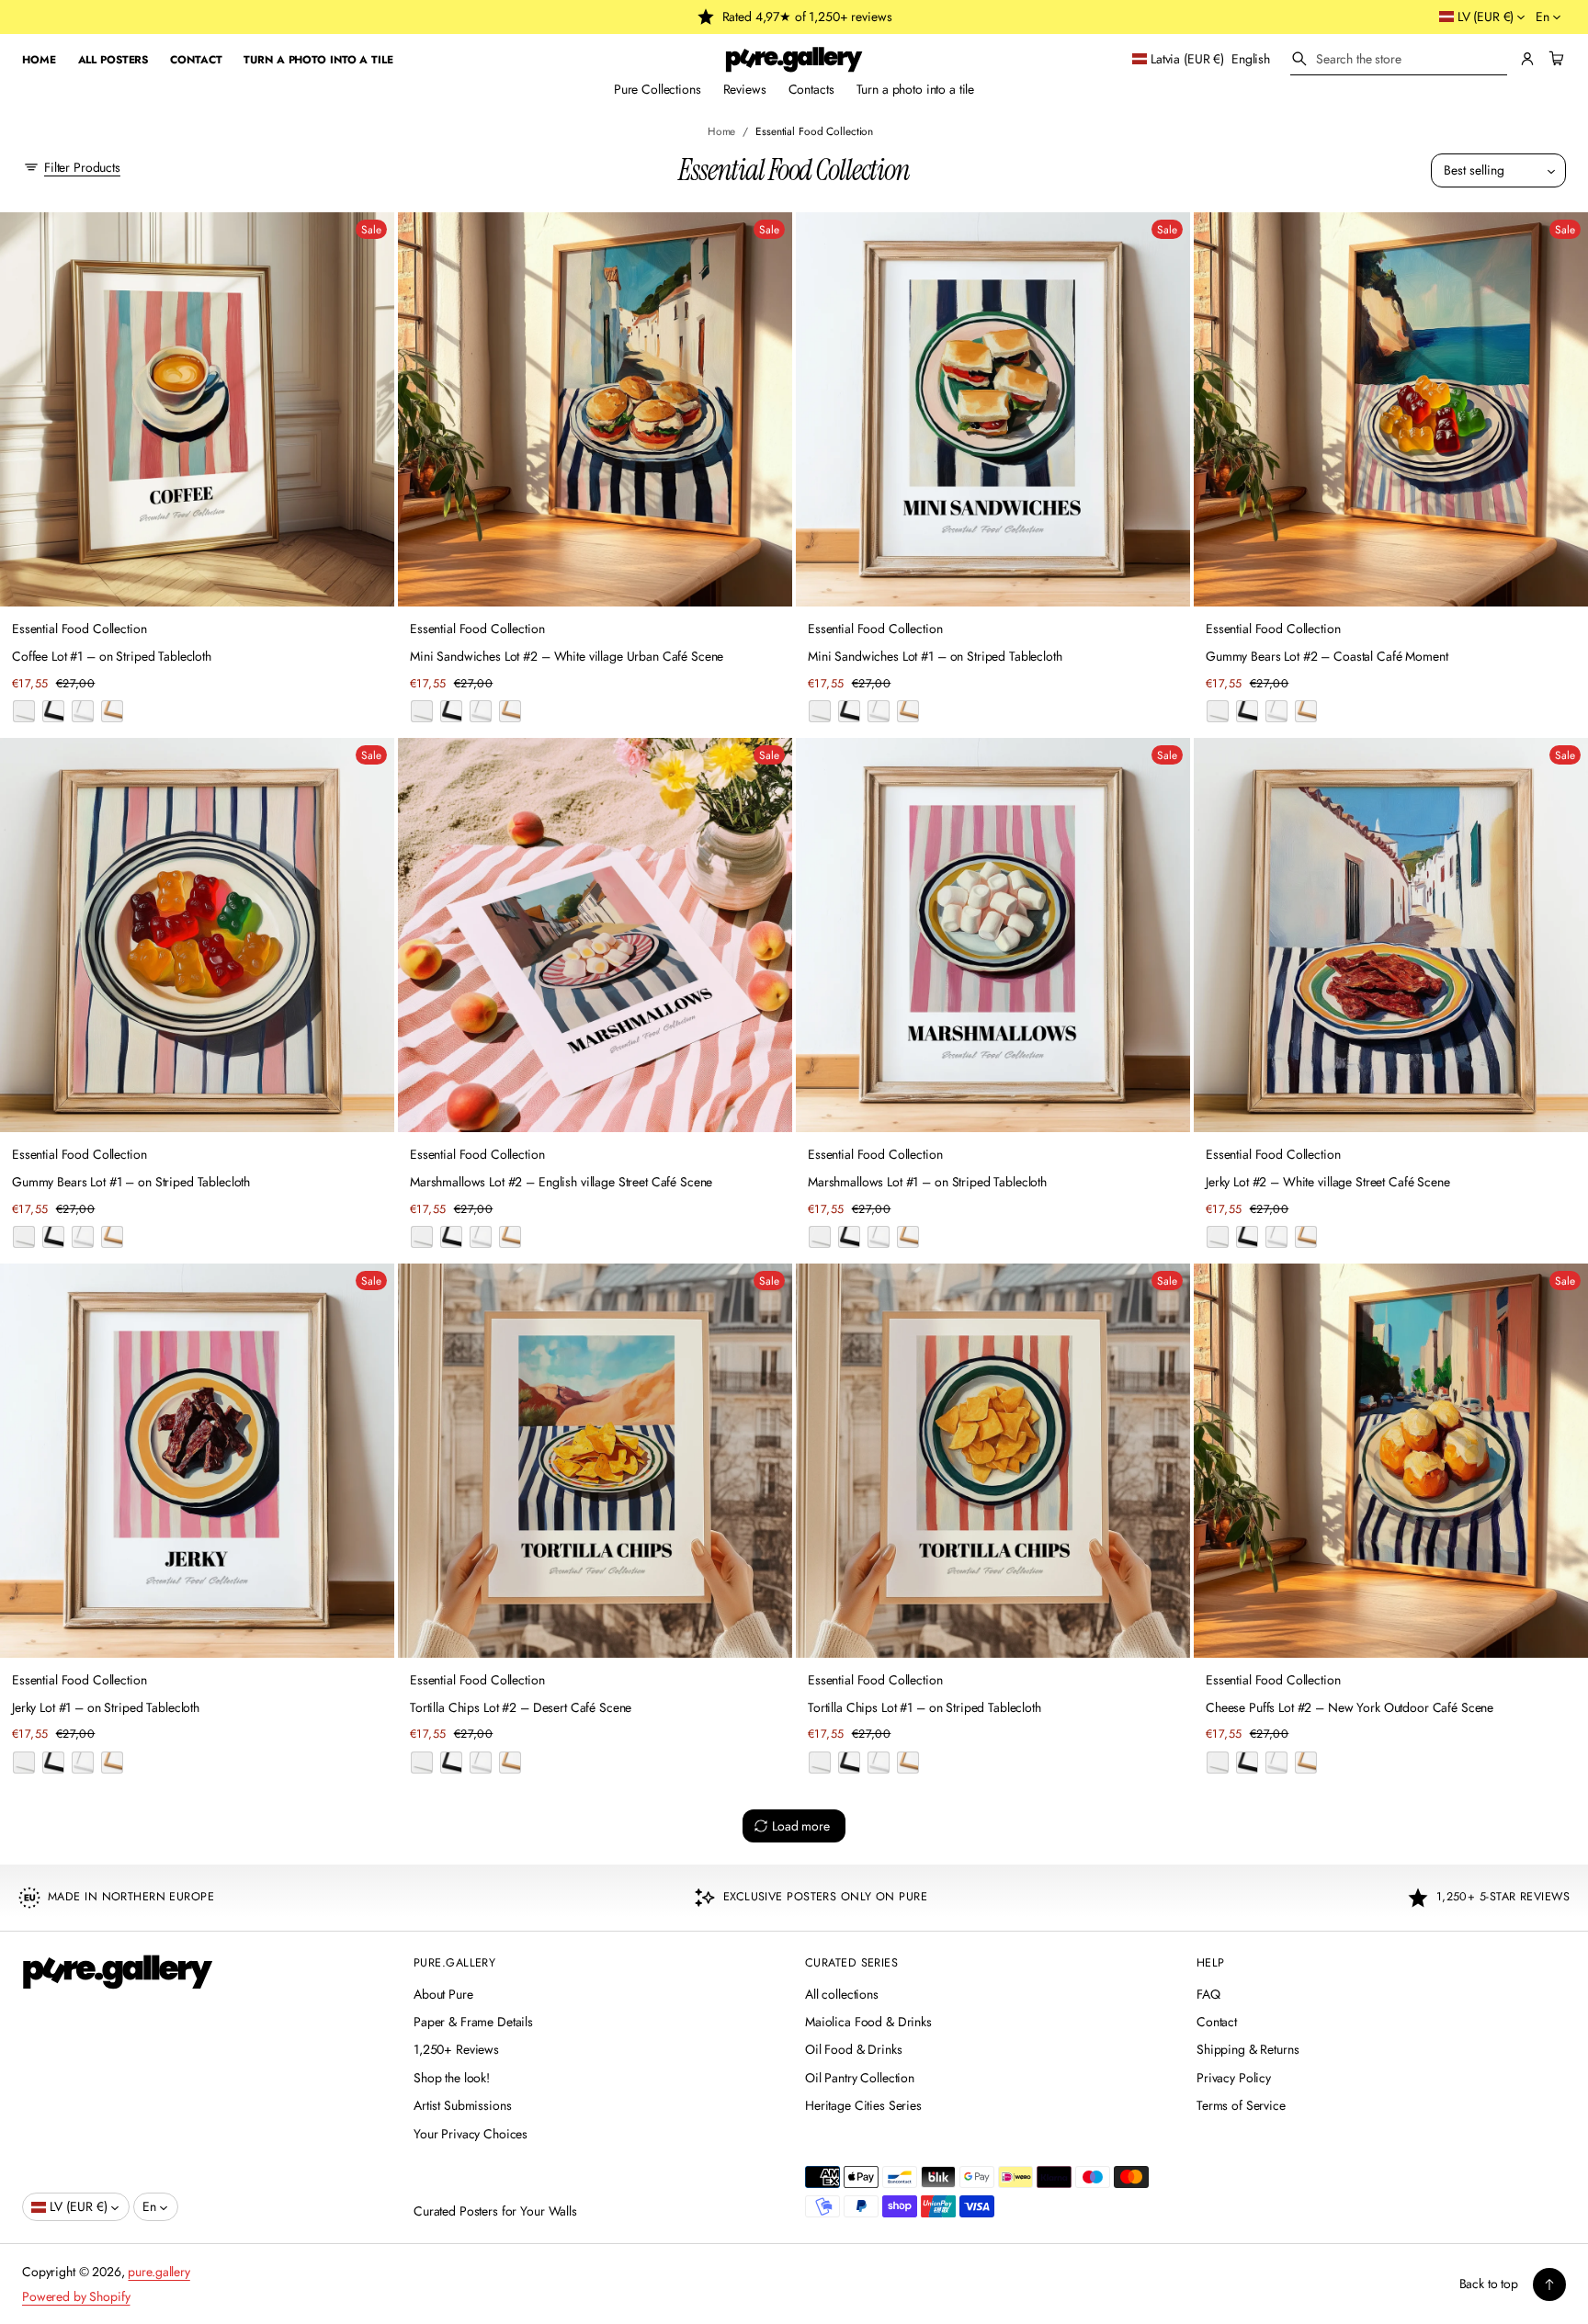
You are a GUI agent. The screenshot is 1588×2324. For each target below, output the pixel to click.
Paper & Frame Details (473, 2022)
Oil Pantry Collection (860, 2078)
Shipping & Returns (1248, 2049)
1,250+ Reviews (456, 2049)
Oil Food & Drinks (854, 2049)
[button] (1399, 59)
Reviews (745, 89)
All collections (842, 1994)
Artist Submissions (462, 2105)
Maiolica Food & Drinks (868, 2022)
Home (722, 131)
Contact (1217, 2022)
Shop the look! (452, 2078)
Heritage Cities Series (863, 2105)
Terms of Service (1241, 2105)
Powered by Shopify (76, 2296)
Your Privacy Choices (471, 2134)
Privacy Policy (1234, 2078)
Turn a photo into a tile (916, 89)
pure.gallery (159, 2272)
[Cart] (1554, 59)
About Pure (443, 1994)
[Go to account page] (1527, 59)
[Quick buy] (370, 581)
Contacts (811, 89)
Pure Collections (658, 89)
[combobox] (1399, 59)
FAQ (1208, 1994)
